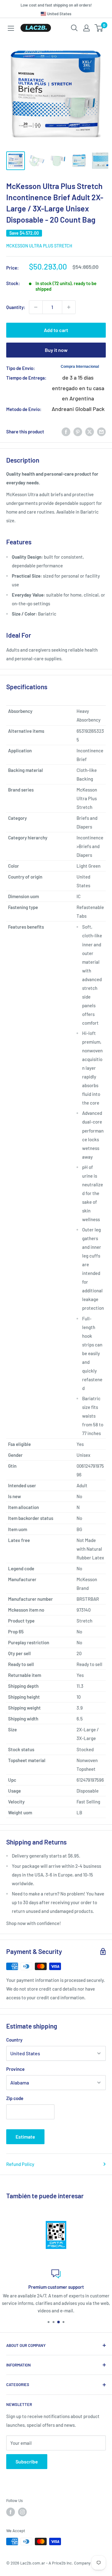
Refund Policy (20, 2164)
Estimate (25, 2137)
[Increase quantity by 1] (69, 307)
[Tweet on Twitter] (90, 431)
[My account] (86, 28)
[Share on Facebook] (66, 431)
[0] (99, 28)
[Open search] (74, 28)
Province (15, 2069)
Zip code (15, 2098)
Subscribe (27, 2461)
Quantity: (16, 307)
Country (14, 2040)
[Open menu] (11, 28)
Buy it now (56, 350)
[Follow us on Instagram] (22, 2512)
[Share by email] (101, 431)
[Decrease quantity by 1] (36, 307)
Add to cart (56, 330)
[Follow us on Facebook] (11, 2512)
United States (59, 14)
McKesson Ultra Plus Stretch (39, 246)
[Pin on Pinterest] (78, 431)
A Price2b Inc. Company (70, 2563)
